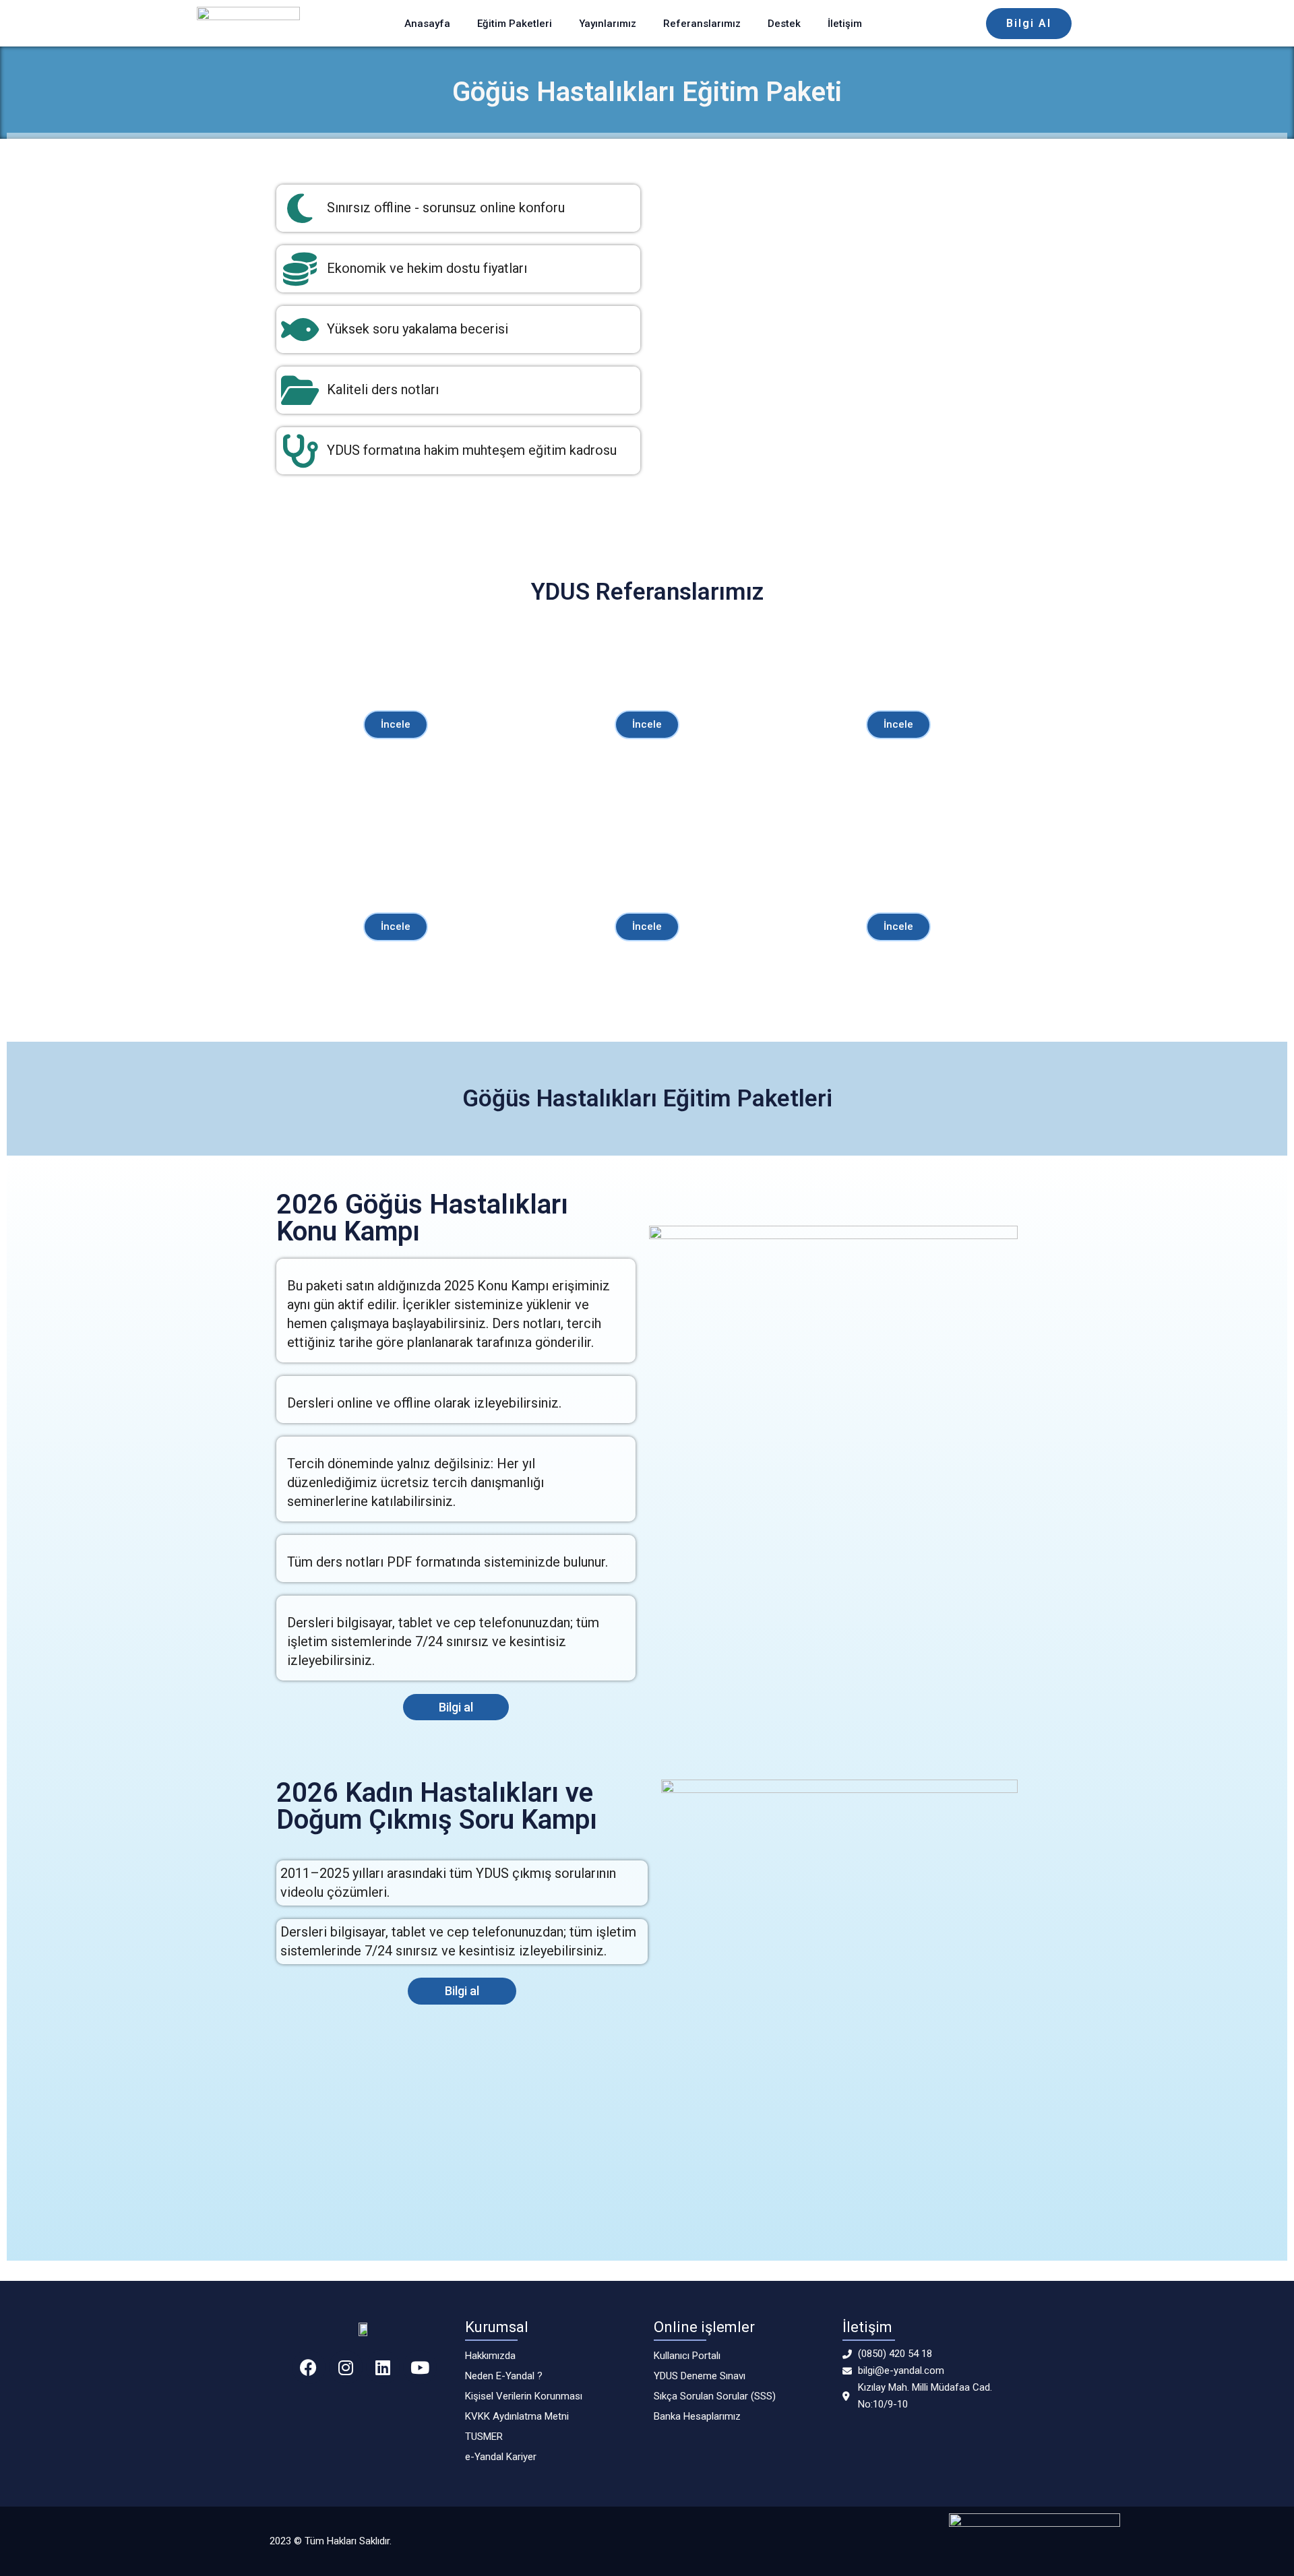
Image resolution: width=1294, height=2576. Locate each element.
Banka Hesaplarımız (697, 2416)
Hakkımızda (490, 2356)
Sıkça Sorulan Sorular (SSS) (715, 2396)
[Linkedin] (383, 2367)
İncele (396, 724)
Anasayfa (427, 24)
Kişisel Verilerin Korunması (524, 2396)
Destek (784, 24)
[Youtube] (420, 2367)
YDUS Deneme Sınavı (700, 2376)
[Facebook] (309, 2367)
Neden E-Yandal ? (504, 2376)
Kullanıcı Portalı (687, 2356)
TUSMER (484, 2437)
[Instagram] (346, 2367)
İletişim (845, 24)
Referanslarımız (702, 24)
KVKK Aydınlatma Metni (517, 2416)
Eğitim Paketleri (515, 24)
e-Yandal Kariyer (501, 2457)
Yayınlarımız (608, 24)
